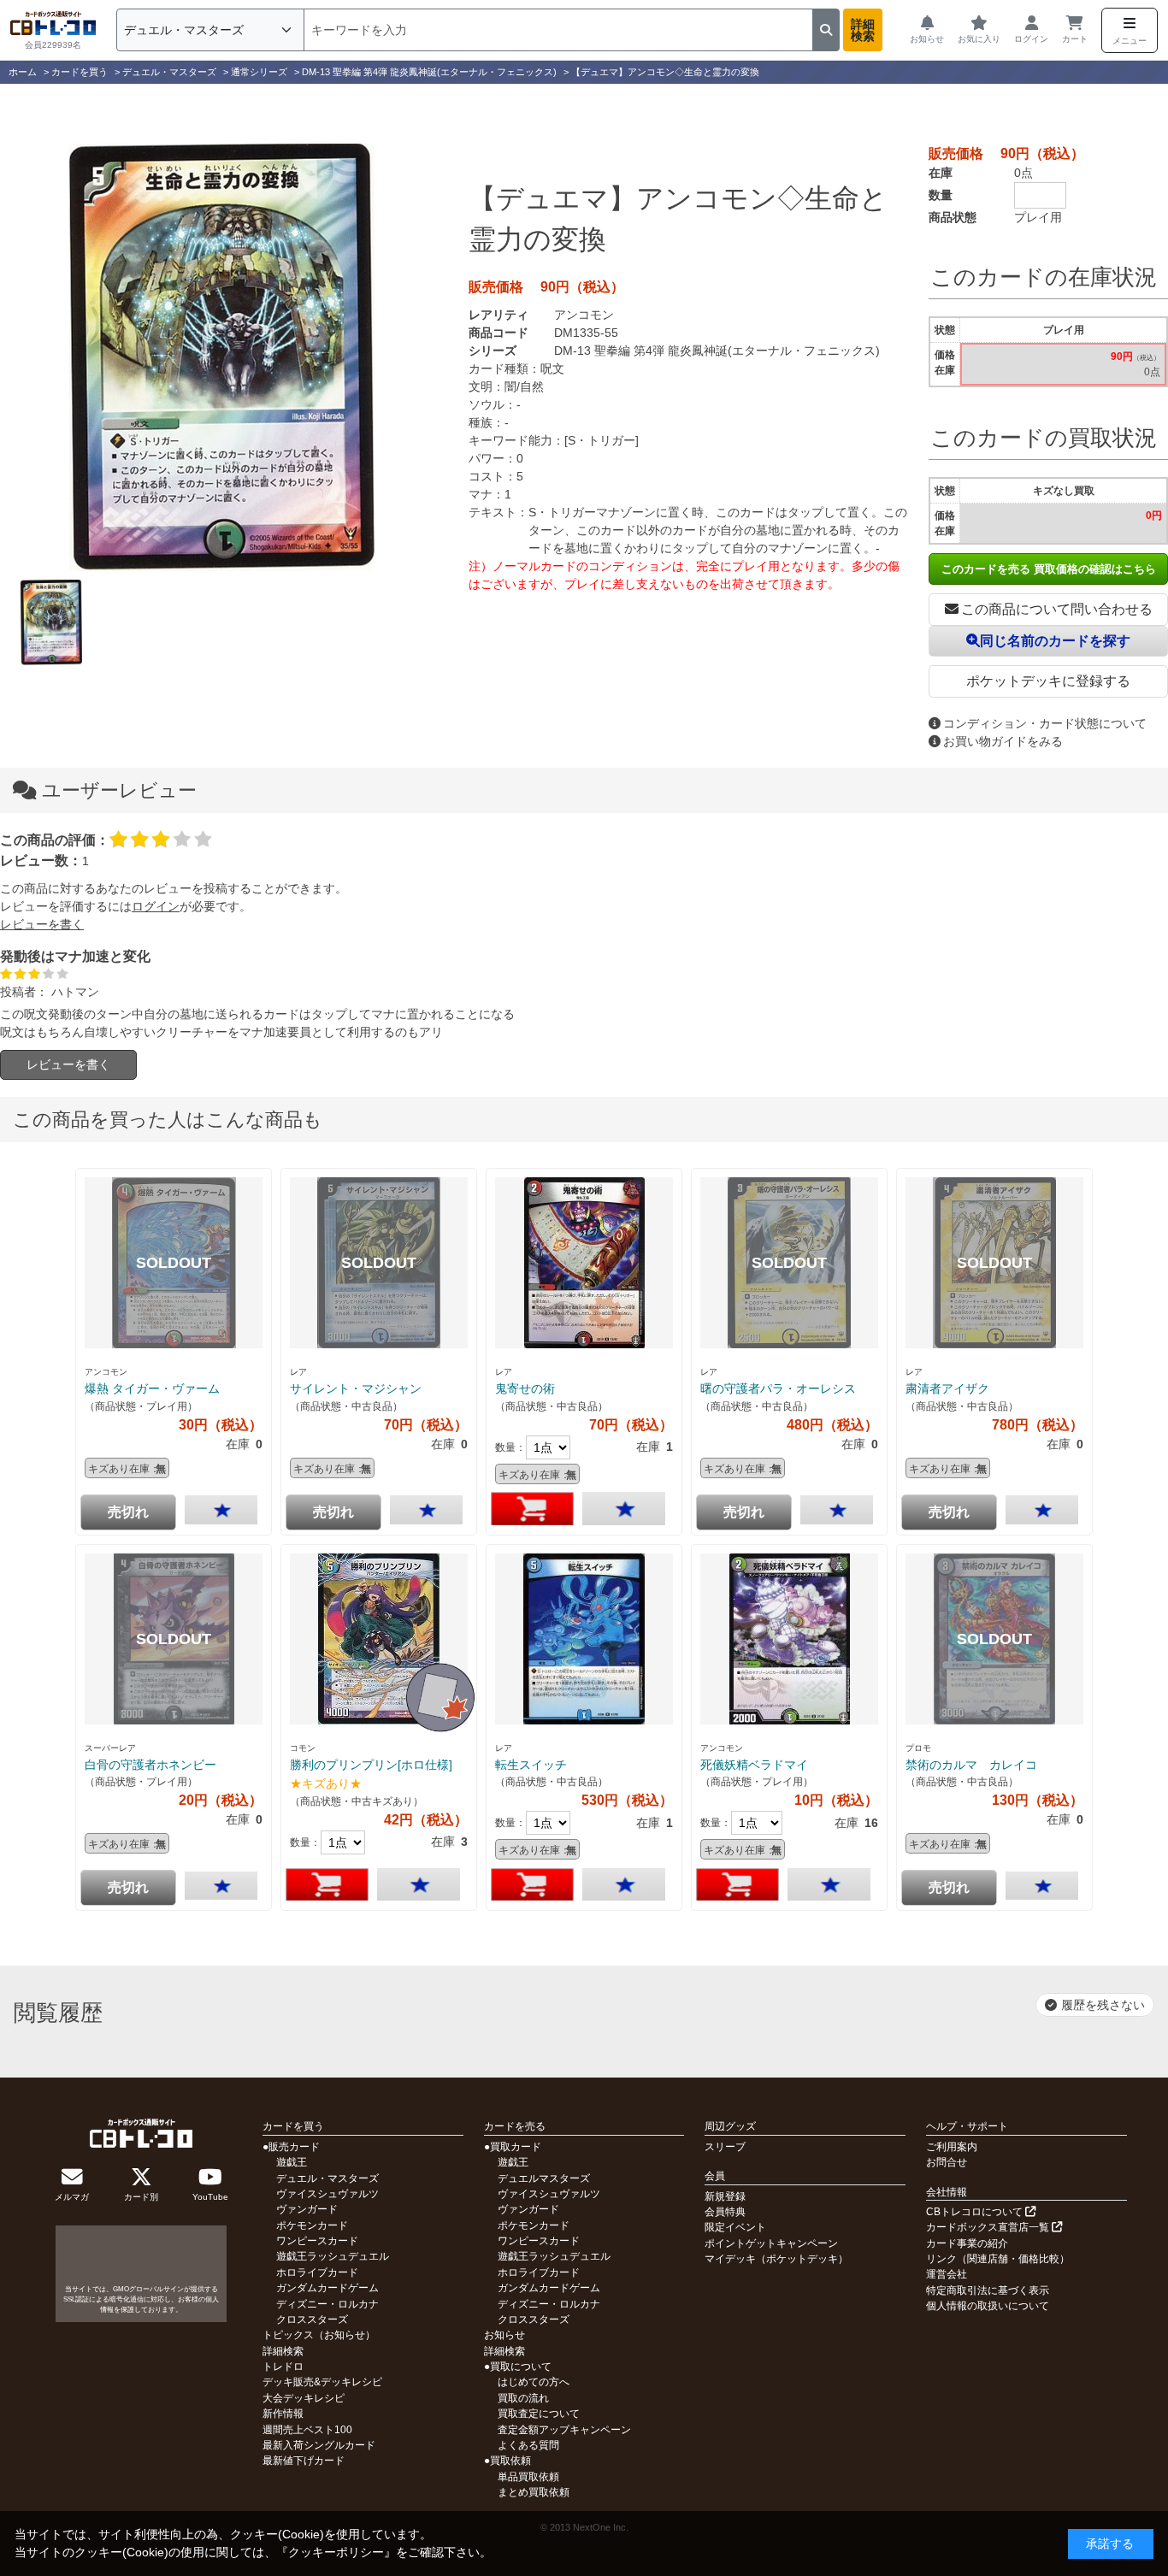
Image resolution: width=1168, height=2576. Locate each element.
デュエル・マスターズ (327, 2178)
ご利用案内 (952, 2147)
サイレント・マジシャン (356, 1388)
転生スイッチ (531, 1765)
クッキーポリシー (336, 2552)
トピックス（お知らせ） (319, 2335)
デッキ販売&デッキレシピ (322, 2382)
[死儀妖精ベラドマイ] (789, 1639)
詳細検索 (863, 30)
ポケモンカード (312, 2225)
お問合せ (947, 2162)
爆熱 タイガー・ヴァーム (152, 1388)
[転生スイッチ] (584, 1639)
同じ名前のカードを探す (1055, 641)
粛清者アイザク (947, 1388)
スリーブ (725, 2147)
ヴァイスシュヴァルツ (327, 2194)
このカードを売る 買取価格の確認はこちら (1049, 569)
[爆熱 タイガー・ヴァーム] (174, 1263)
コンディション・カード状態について (1045, 723)
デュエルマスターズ (544, 2178)
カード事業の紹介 (967, 2243)
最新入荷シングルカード (319, 2445)
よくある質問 (528, 2445)
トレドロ (283, 2367)
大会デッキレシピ (304, 2398)
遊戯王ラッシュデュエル (333, 2256)
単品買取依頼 (528, 2477)
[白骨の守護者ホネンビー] (174, 1639)
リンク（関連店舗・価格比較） (998, 2259)
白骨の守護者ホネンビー (150, 1765)
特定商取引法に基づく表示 (988, 2290)
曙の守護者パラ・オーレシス (778, 1388)
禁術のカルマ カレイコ (971, 1765)
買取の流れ (523, 2398)
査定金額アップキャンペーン (564, 2430)
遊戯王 (292, 2162)
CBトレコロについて (976, 2212)
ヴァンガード (307, 2209)
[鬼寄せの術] (584, 1263)
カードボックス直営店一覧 (989, 2227)
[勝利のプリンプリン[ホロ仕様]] (379, 1639)
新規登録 (725, 2196)
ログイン (156, 906)
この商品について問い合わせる (1057, 609)
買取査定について (539, 2414)
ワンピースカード (317, 2241)
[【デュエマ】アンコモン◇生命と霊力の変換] (221, 357)
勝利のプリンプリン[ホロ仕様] (371, 1765)
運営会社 (947, 2274)
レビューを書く (42, 924)
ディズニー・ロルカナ (327, 2304)
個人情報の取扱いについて (988, 2306)
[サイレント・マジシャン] (379, 1263)
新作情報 (283, 2414)
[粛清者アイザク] (994, 1263)
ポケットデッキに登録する (1048, 681)
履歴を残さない (1103, 2005)
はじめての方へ (534, 2382)
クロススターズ (312, 2320)
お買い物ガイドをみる (1003, 741)
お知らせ (504, 2335)
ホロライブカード (317, 2272)
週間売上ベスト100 (307, 2430)
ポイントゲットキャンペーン (771, 2243)
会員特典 (725, 2212)
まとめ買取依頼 (534, 2492)
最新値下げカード (304, 2461)
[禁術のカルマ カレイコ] (994, 1639)
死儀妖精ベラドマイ (754, 1765)
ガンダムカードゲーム (327, 2288)
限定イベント (735, 2227)
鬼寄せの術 (525, 1388)
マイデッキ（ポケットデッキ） (776, 2259)
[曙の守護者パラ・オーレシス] (789, 1263)
